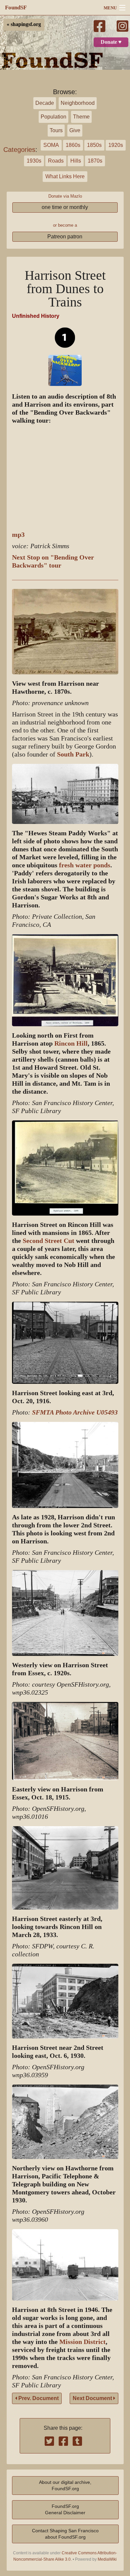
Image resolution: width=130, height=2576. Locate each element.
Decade (45, 103)
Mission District (82, 2342)
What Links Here (65, 176)
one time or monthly (65, 207)
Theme (81, 117)
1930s (34, 161)
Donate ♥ (111, 42)
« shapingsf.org (24, 24)
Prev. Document (38, 2398)
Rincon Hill (71, 1043)
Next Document (93, 2398)
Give (75, 130)
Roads (56, 161)
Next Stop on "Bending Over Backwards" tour (53, 561)
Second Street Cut (48, 1241)
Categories (19, 150)
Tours (56, 130)
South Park (73, 754)
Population (53, 117)
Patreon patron (65, 237)
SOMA (51, 145)
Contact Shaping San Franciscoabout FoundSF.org (65, 2534)
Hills (76, 161)
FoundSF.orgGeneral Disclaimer (65, 2509)
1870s (95, 161)
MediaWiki (107, 2559)
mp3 (18, 535)
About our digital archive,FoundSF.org (65, 2485)
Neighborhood (78, 103)
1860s (73, 145)
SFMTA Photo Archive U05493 (75, 1412)
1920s (116, 145)
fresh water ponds (85, 865)
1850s (94, 145)
